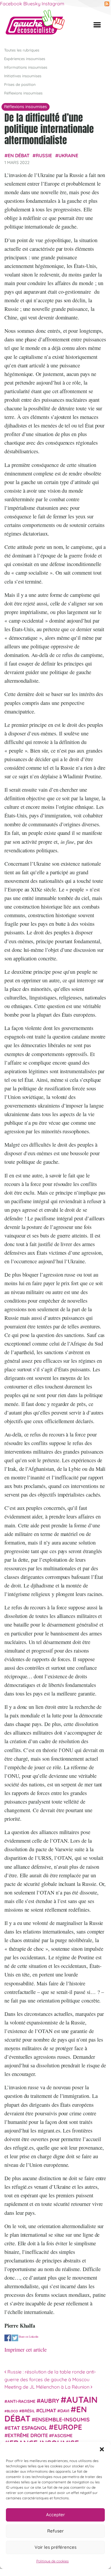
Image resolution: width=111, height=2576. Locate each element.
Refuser (56, 2531)
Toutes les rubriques (22, 50)
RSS (107, 4)
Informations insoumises (26, 67)
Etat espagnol (28, 2428)
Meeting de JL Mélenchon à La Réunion (48, 2387)
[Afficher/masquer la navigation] (97, 25)
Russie (44, 155)
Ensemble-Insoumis (62, 2419)
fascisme (62, 2436)
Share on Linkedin (28, 2336)
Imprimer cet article (26, 2350)
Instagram (53, 4)
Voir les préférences (56, 2547)
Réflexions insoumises (23, 93)
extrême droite (28, 2435)
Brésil (28, 2411)
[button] (102, 2449)
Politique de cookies (53, 2561)
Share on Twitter (15, 2338)
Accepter (56, 2515)
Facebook (11, 4)
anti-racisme (21, 2401)
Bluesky (32, 4)
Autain (82, 2400)
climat (48, 2411)
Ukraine (68, 155)
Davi (65, 2411)
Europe (68, 2427)
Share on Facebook (8, 2338)
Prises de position (20, 84)
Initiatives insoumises (23, 76)
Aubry (50, 2401)
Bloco (12, 2411)
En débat (19, 155)
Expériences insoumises (25, 59)
